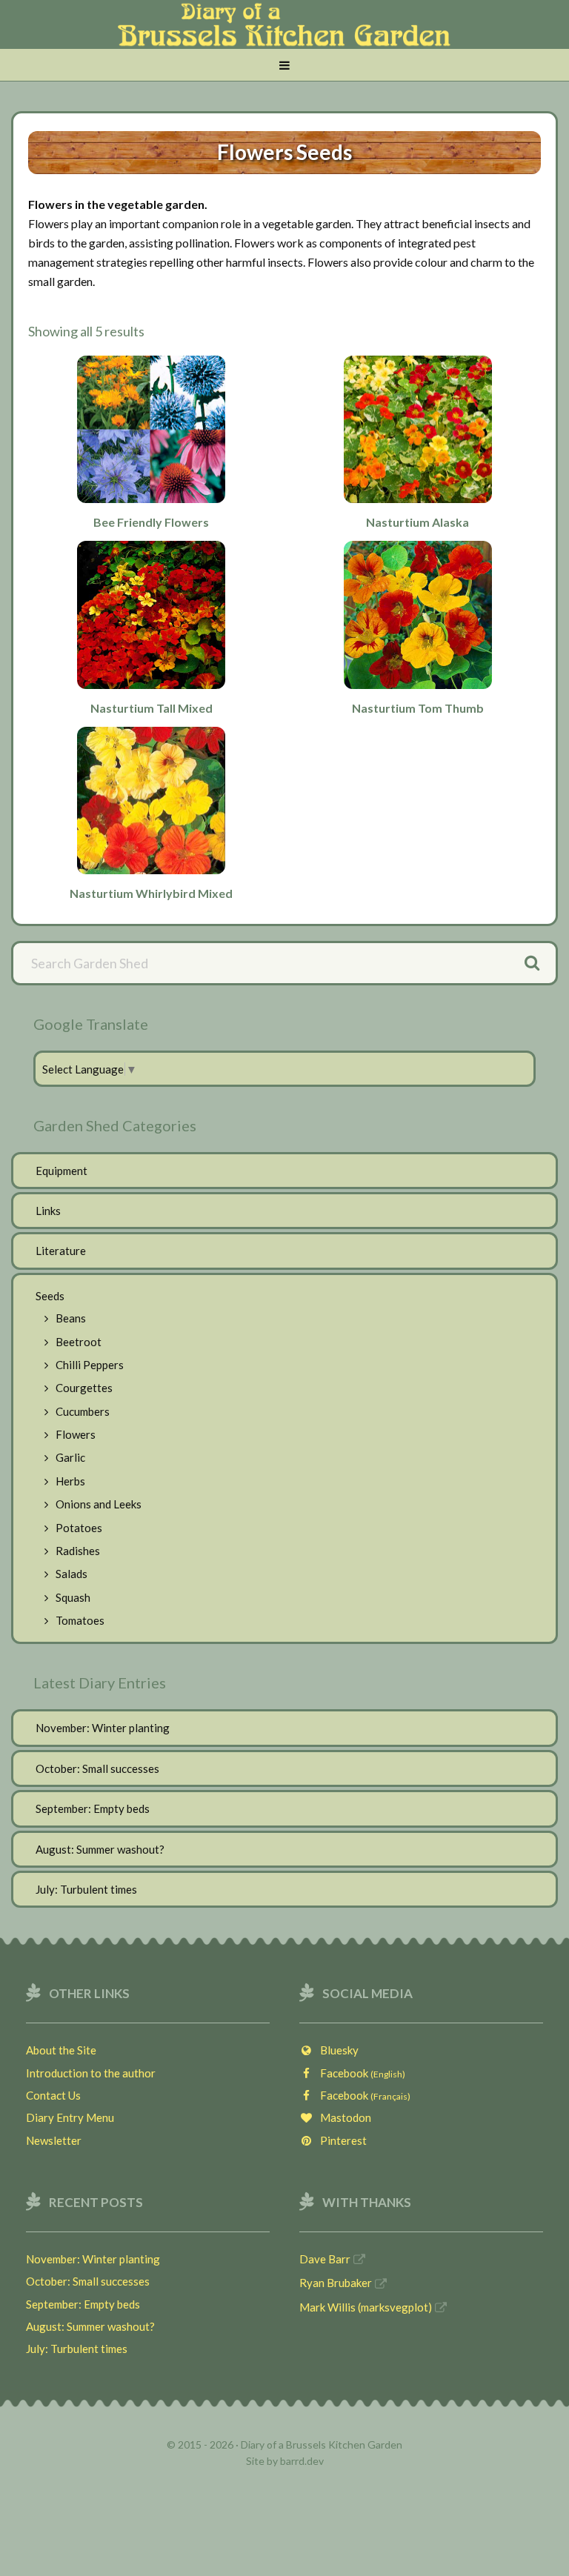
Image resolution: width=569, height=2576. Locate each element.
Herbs (70, 1481)
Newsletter (54, 2140)
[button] (284, 66)
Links (48, 1211)
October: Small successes (97, 1768)
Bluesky (336, 2050)
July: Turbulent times (86, 1889)
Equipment (61, 1171)
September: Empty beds (93, 1808)
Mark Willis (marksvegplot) (366, 2307)
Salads (71, 1574)
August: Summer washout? (100, 1849)
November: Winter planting (103, 1728)
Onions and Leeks (99, 1504)
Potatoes (79, 1528)
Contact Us (53, 2095)
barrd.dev (302, 2461)
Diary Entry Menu (70, 2117)
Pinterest (340, 2140)
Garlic (70, 1457)
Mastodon (342, 2117)
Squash (73, 1597)
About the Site (61, 2050)
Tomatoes (80, 1620)
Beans (71, 1318)
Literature (61, 1251)
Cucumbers (83, 1411)
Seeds (50, 1296)
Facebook (359, 2073)
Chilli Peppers (90, 1365)
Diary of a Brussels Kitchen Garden (284, 32)
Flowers (76, 1434)
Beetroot (79, 1342)
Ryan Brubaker (336, 2283)
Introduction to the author (91, 2073)
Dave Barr (325, 2259)
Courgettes (84, 1388)
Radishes (78, 1551)
